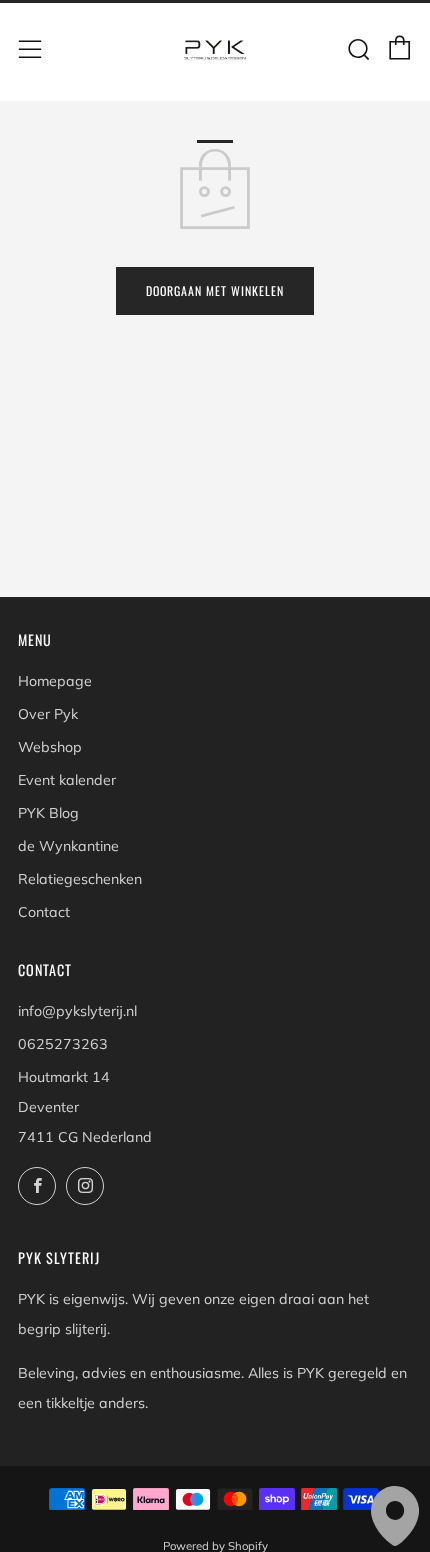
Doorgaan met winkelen (215, 290)
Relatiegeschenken (80, 879)
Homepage (55, 681)
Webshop (50, 747)
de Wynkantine (68, 846)
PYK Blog (48, 813)
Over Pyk (48, 714)
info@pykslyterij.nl (77, 1011)
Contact (44, 912)
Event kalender (67, 780)
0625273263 (63, 1044)
